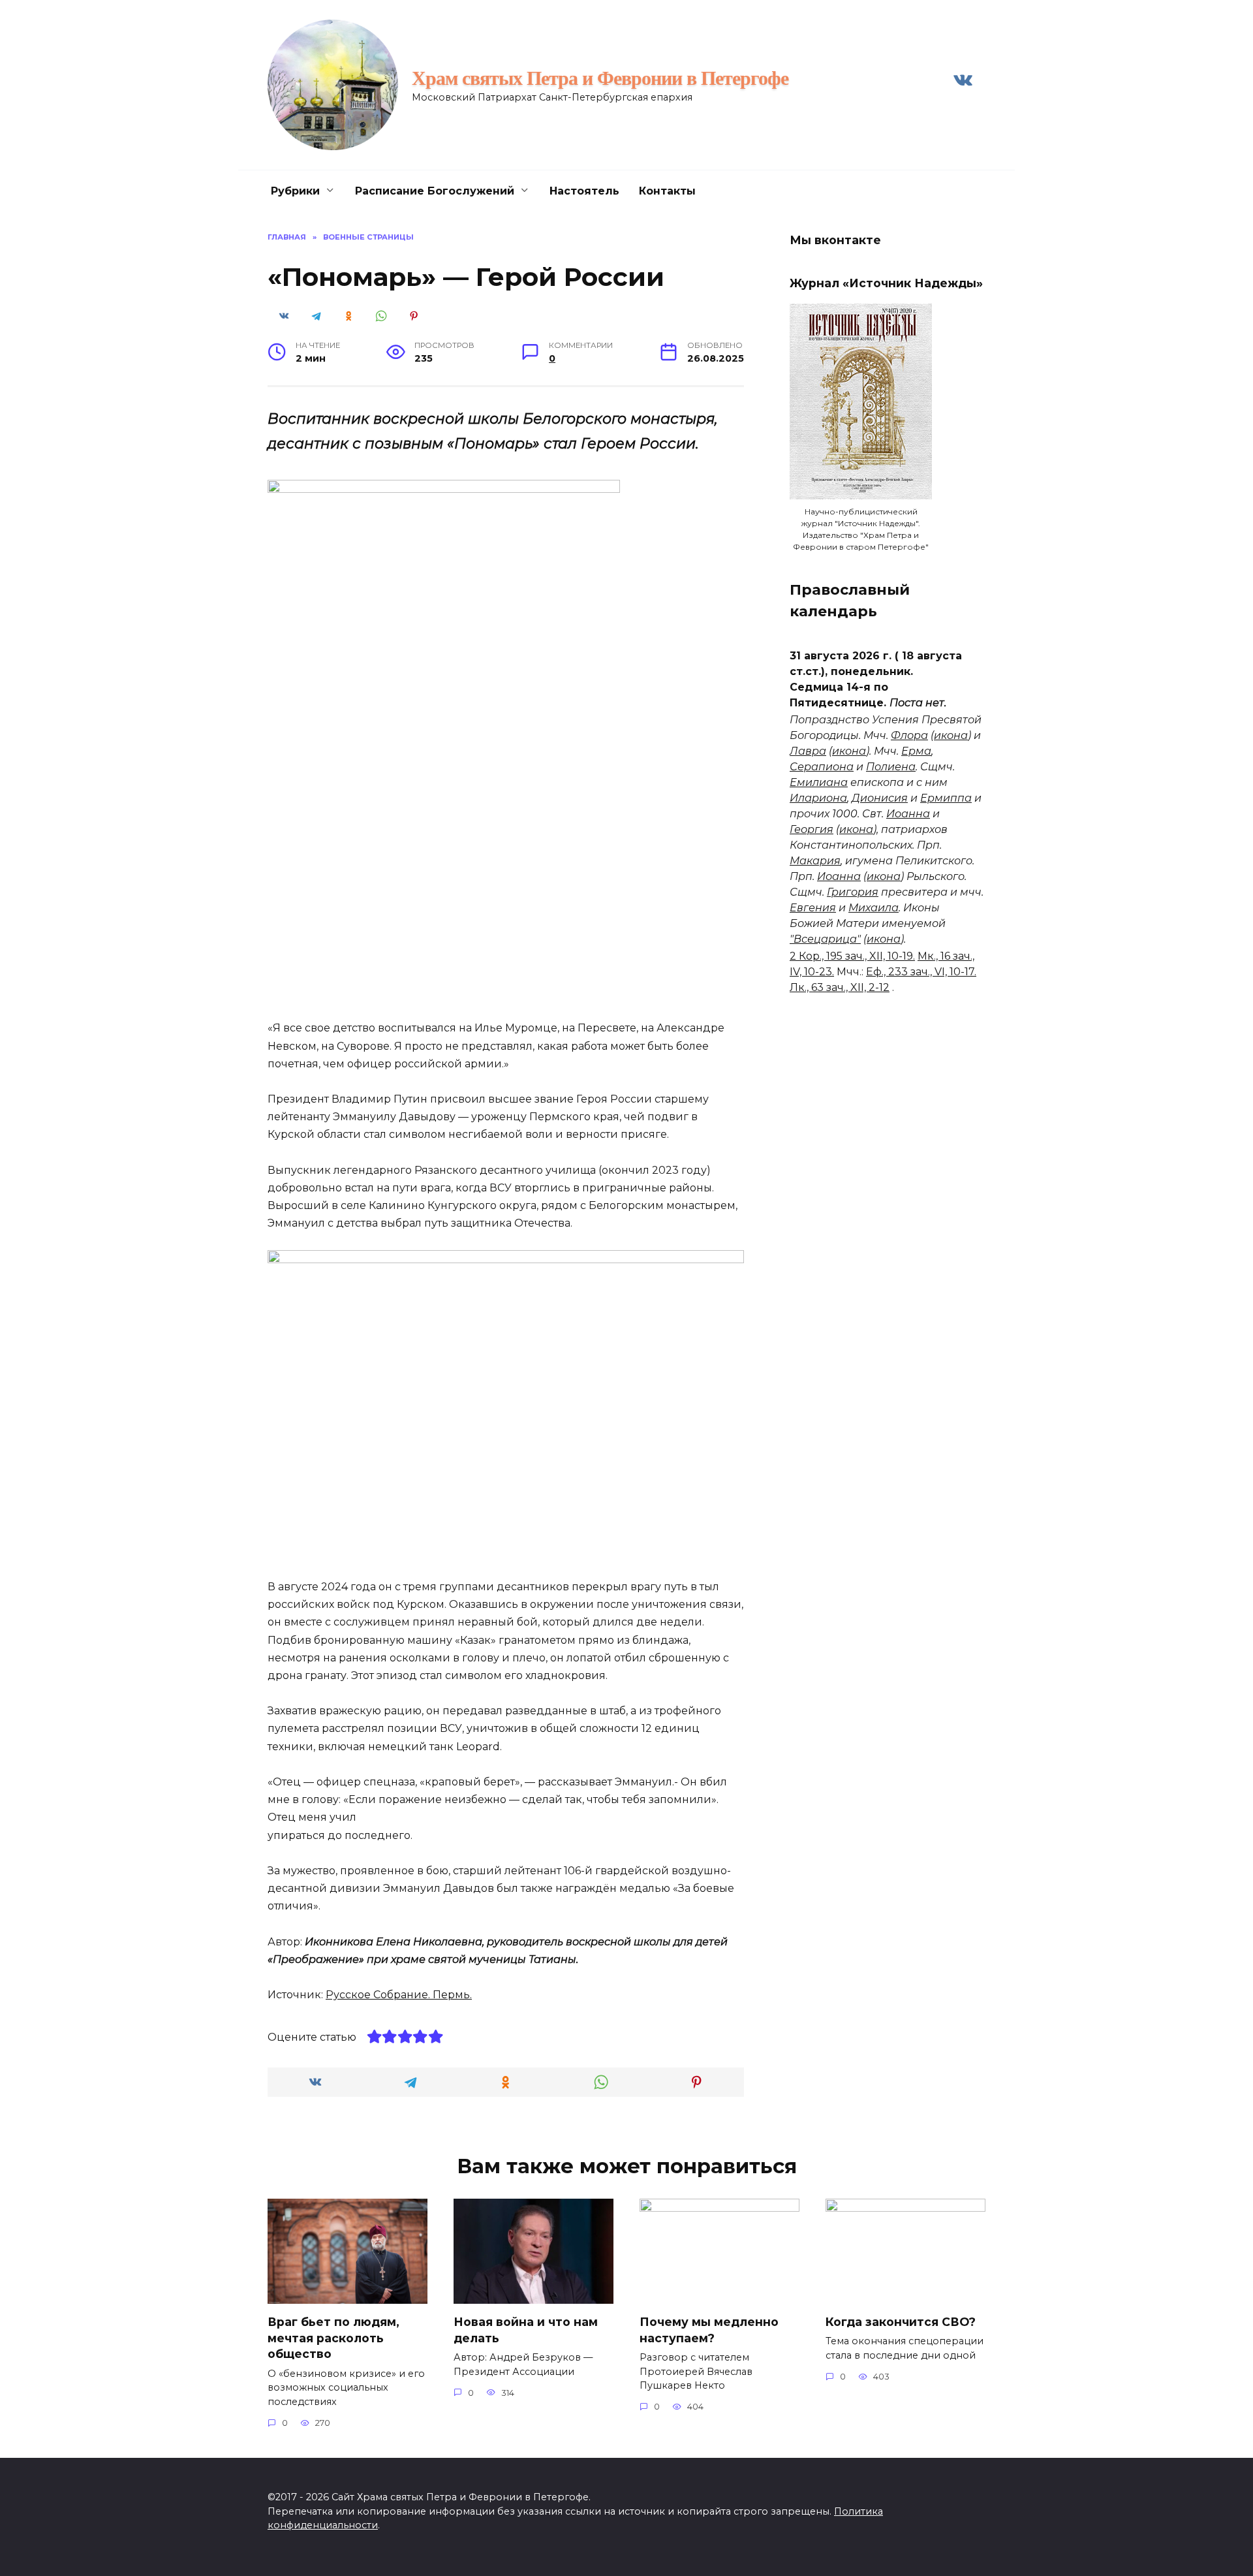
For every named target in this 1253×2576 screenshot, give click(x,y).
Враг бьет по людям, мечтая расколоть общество (333, 2338)
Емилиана (819, 782)
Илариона (818, 798)
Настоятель (584, 191)
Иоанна (908, 814)
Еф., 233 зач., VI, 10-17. (921, 972)
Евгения (813, 908)
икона (951, 735)
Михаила (874, 908)
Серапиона (822, 767)
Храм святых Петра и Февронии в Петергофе (600, 78)
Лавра (808, 751)
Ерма (916, 751)
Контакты (667, 191)
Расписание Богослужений (435, 191)
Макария (815, 861)
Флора (909, 735)
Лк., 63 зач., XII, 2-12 (840, 987)
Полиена (891, 767)
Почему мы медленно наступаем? (709, 2330)
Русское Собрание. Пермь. (399, 1995)
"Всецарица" (825, 939)
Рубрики (295, 191)
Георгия (812, 829)
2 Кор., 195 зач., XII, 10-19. (852, 956)
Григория (853, 892)
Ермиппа (946, 798)
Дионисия (880, 798)
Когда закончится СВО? (901, 2322)
